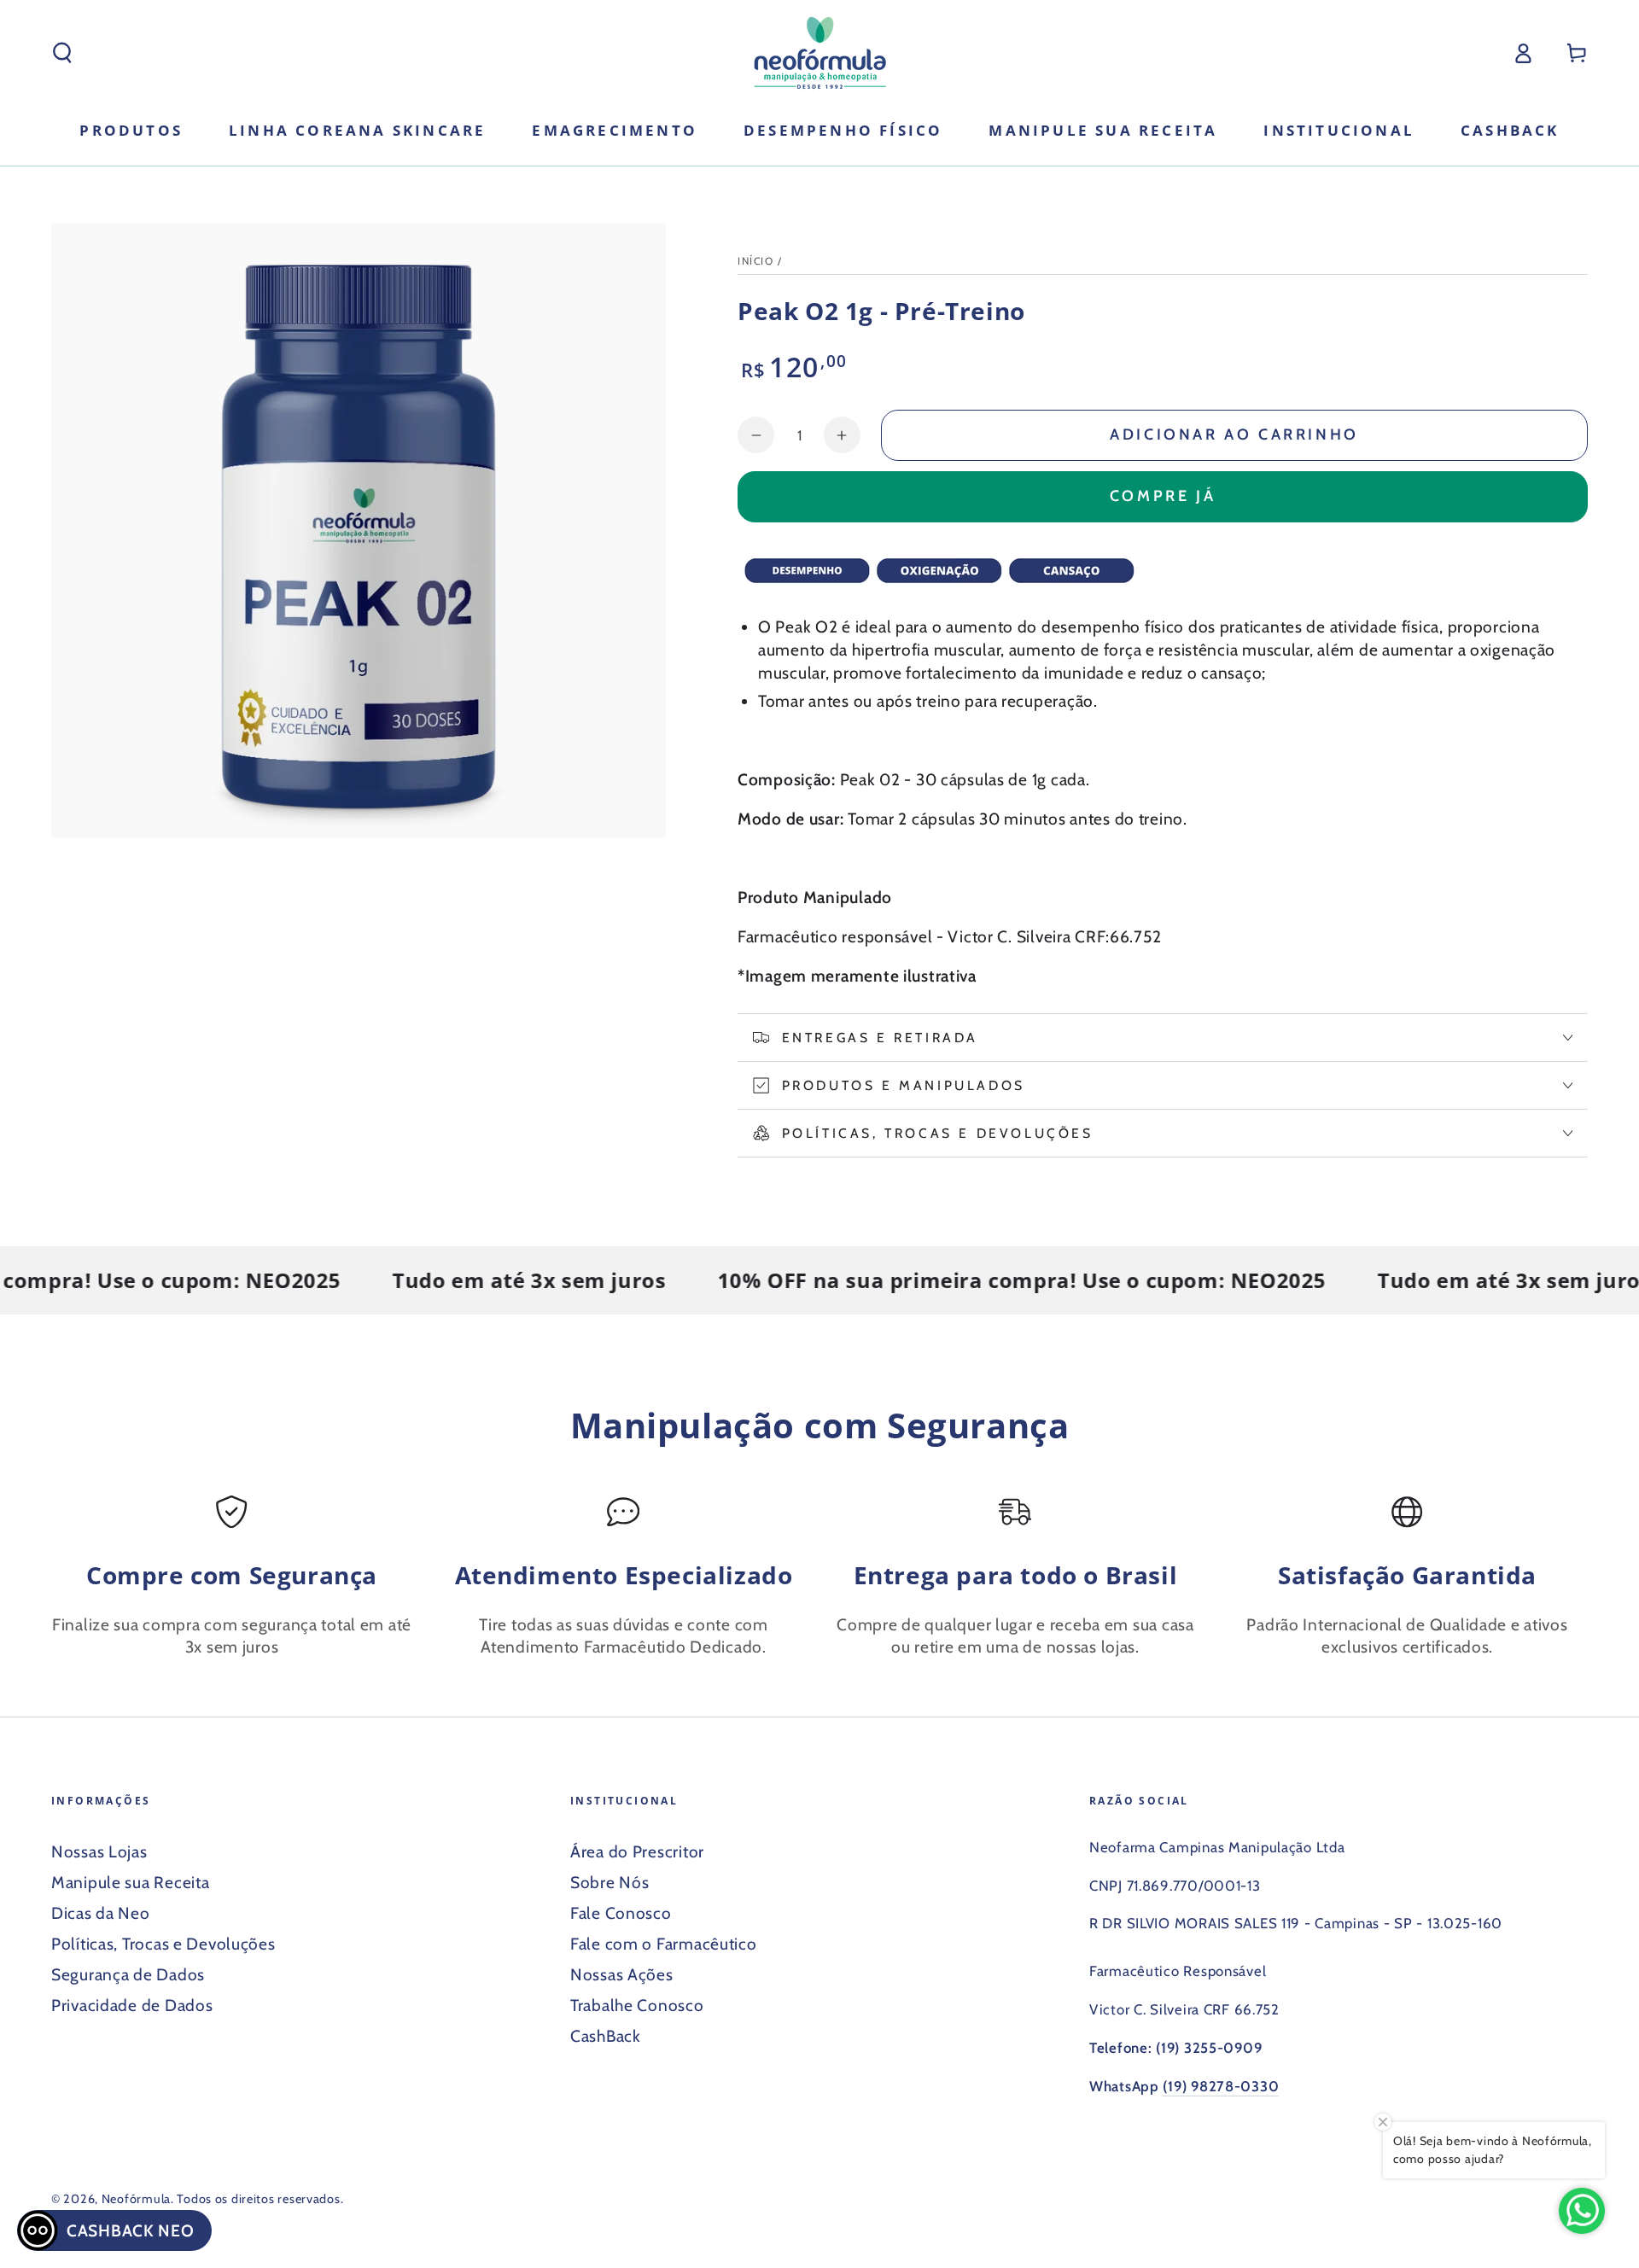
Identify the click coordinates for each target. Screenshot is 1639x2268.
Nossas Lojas (99, 1851)
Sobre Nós (610, 1882)
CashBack (606, 2036)
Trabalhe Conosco (637, 2005)
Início (755, 261)
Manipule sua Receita (130, 1882)
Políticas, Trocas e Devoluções (163, 1944)
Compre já (1163, 496)
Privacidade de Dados (132, 2005)
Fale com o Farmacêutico (664, 1944)
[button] (62, 53)
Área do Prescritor (637, 1851)
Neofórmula (136, 2199)
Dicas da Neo (101, 1913)
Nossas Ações (622, 1974)
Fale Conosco (621, 1913)
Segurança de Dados (128, 1974)
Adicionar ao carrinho (1234, 434)
